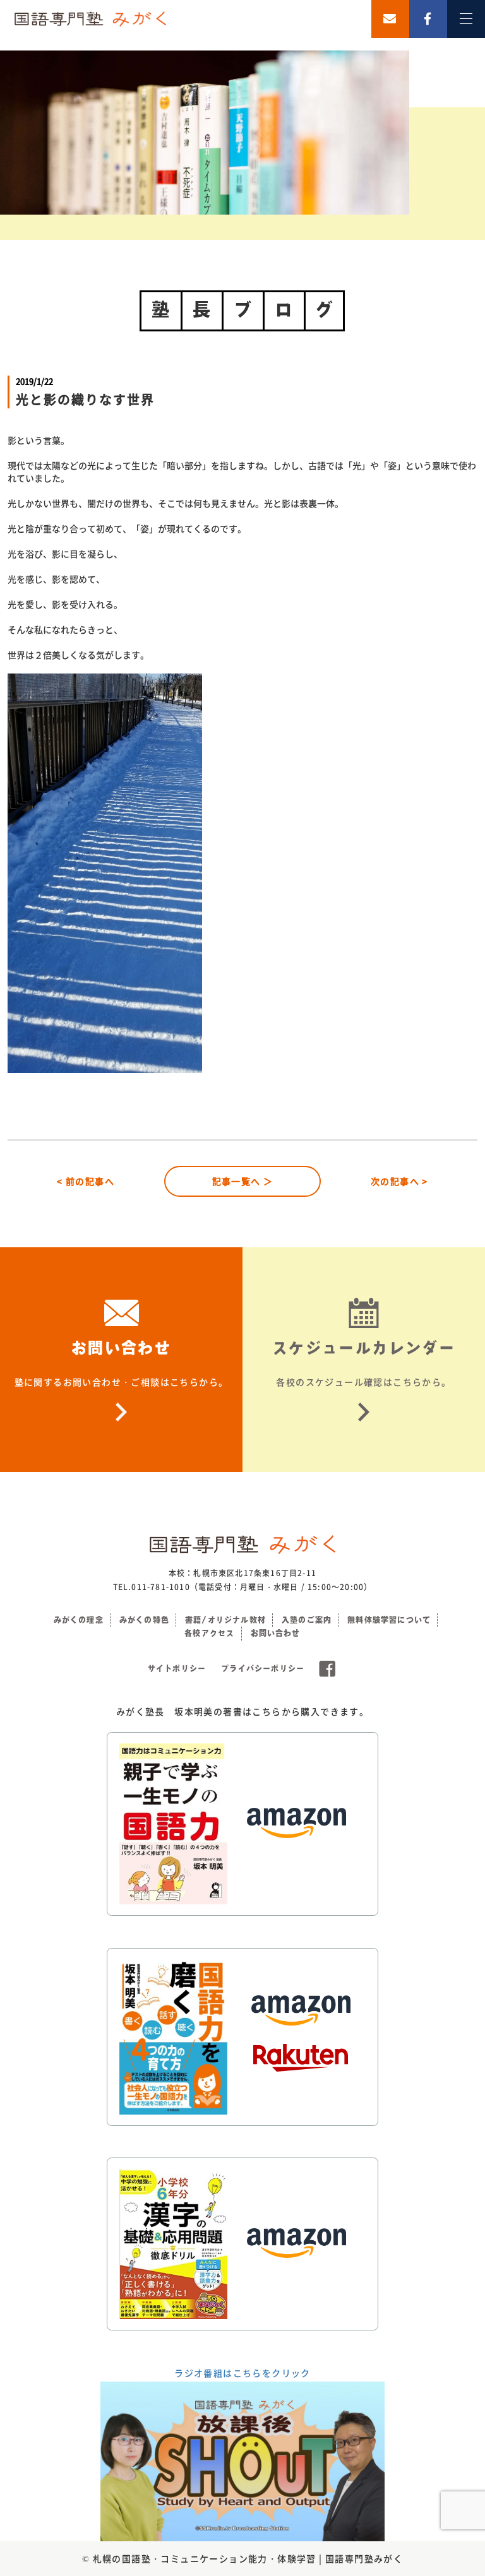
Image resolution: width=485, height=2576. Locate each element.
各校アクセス (209, 1633)
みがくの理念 (79, 1620)
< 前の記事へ (86, 1181)
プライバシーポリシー (263, 1668)
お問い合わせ (276, 1633)
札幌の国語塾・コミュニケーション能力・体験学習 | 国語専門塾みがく (248, 2558)
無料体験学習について (389, 1620)
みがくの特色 (144, 1620)
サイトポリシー (177, 1668)
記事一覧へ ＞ (243, 1181)
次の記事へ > (399, 1181)
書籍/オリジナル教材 (225, 1620)
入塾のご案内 (307, 1620)
